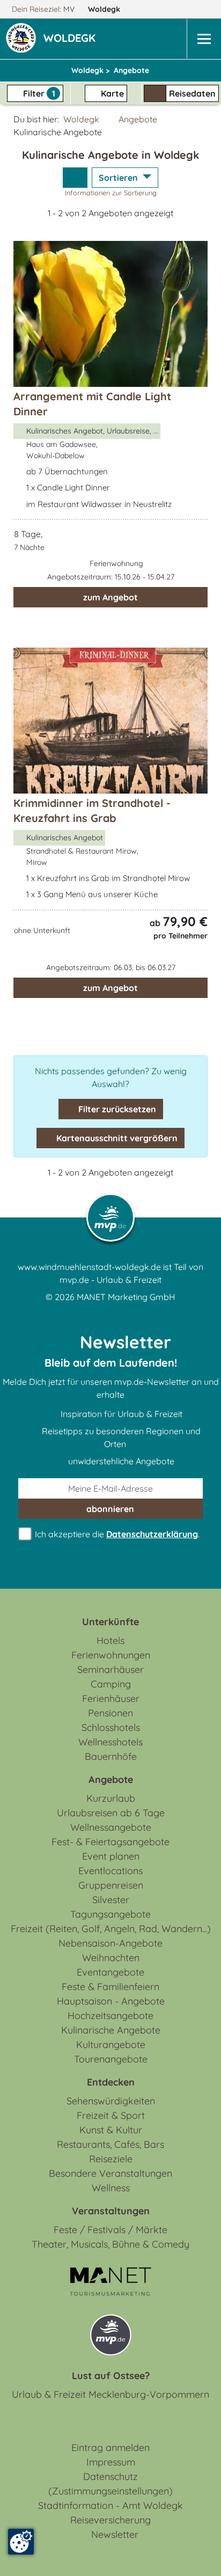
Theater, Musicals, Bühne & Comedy (110, 2244)
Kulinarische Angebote (111, 2030)
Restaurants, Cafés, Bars (110, 2144)
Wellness (111, 2188)
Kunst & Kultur (111, 2130)
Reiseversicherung (110, 2520)
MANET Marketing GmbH (126, 1297)
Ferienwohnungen (111, 1655)
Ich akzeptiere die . (116, 1534)
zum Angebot (110, 597)
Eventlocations (110, 1871)
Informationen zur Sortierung (111, 193)
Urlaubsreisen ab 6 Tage (111, 1813)
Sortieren (119, 178)
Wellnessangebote (111, 1827)
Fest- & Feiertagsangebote (110, 1842)
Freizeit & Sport (111, 2115)
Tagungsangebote (110, 1914)
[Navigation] (204, 39)
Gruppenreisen (111, 1885)
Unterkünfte (110, 1622)
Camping (111, 1684)
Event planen (111, 1856)
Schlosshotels (111, 1727)
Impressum (111, 2462)
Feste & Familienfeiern (110, 1987)
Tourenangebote (111, 2059)
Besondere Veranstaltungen (110, 2173)
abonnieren (110, 1509)
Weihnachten (111, 1958)
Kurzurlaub (111, 1798)
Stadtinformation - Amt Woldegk (110, 2505)
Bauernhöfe (111, 1756)
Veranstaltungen (111, 2211)
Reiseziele (111, 2159)
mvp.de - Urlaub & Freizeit (110, 1280)
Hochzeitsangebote (110, 2016)
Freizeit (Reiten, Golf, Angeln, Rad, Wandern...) (111, 1929)
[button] (72, 39)
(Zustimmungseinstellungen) (110, 2491)
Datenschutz (110, 2476)
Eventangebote (110, 1972)
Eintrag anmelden (110, 2447)
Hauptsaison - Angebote (111, 2001)
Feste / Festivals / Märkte (110, 2230)
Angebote (138, 119)
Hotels (110, 1641)
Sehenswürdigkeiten (111, 2101)
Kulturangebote (111, 2045)
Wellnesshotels (110, 1742)
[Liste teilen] (75, 178)
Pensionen (110, 1713)
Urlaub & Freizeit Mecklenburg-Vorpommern (110, 2394)
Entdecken (111, 2082)
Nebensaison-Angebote (110, 1943)
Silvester (111, 1900)
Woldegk (105, 9)
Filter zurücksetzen (116, 1109)
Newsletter (115, 2534)
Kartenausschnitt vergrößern (116, 1138)
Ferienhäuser (111, 1698)
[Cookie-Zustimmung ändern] (21, 2542)
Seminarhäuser (110, 1669)
